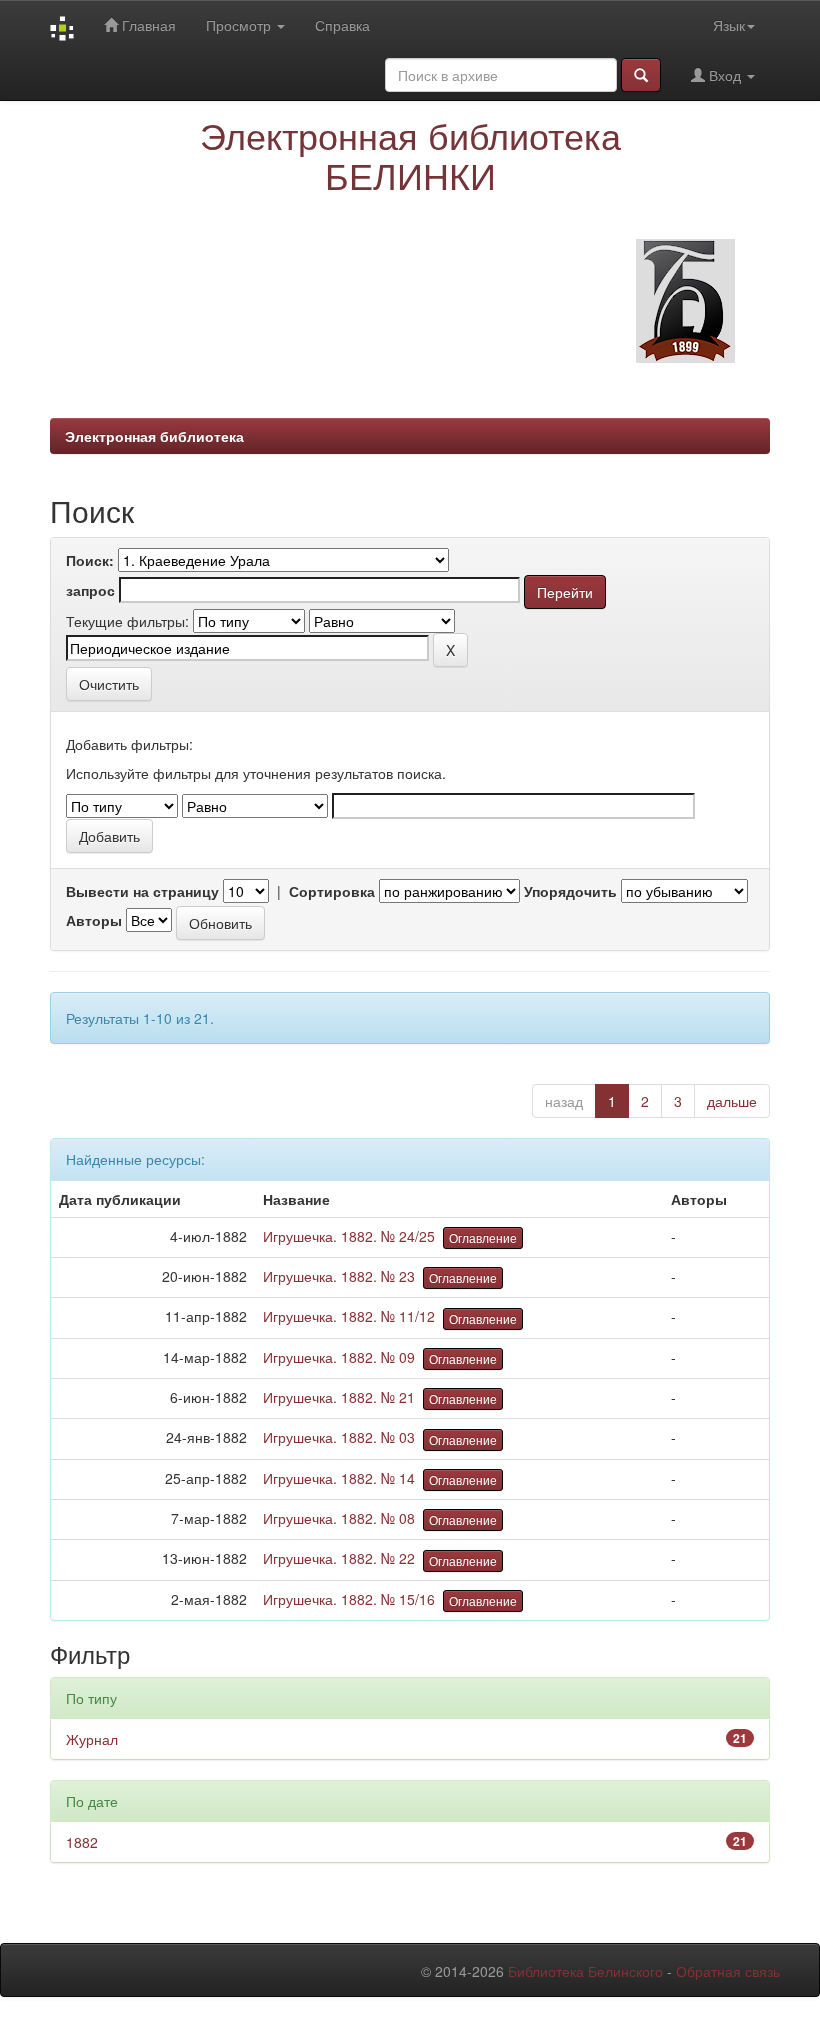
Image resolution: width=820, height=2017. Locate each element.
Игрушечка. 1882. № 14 (339, 1478)
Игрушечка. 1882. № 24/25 (349, 1236)
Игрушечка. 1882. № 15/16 (349, 1599)
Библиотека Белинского (585, 1971)
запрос (90, 590)
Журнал (92, 1739)
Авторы (94, 920)
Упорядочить (570, 891)
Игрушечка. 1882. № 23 (339, 1276)
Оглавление (483, 1237)
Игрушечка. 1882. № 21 (339, 1397)
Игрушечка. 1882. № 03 (339, 1437)
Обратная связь (728, 1971)
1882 (82, 1842)
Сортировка (332, 891)
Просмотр (240, 25)
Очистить (109, 684)
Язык (729, 25)
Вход (725, 75)
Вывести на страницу (142, 891)
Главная (147, 25)
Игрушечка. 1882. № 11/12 (349, 1316)
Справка (342, 25)
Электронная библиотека (154, 436)
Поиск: (90, 560)
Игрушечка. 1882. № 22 (339, 1558)
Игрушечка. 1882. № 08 (339, 1518)
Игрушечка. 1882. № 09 (339, 1357)
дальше (732, 1101)
